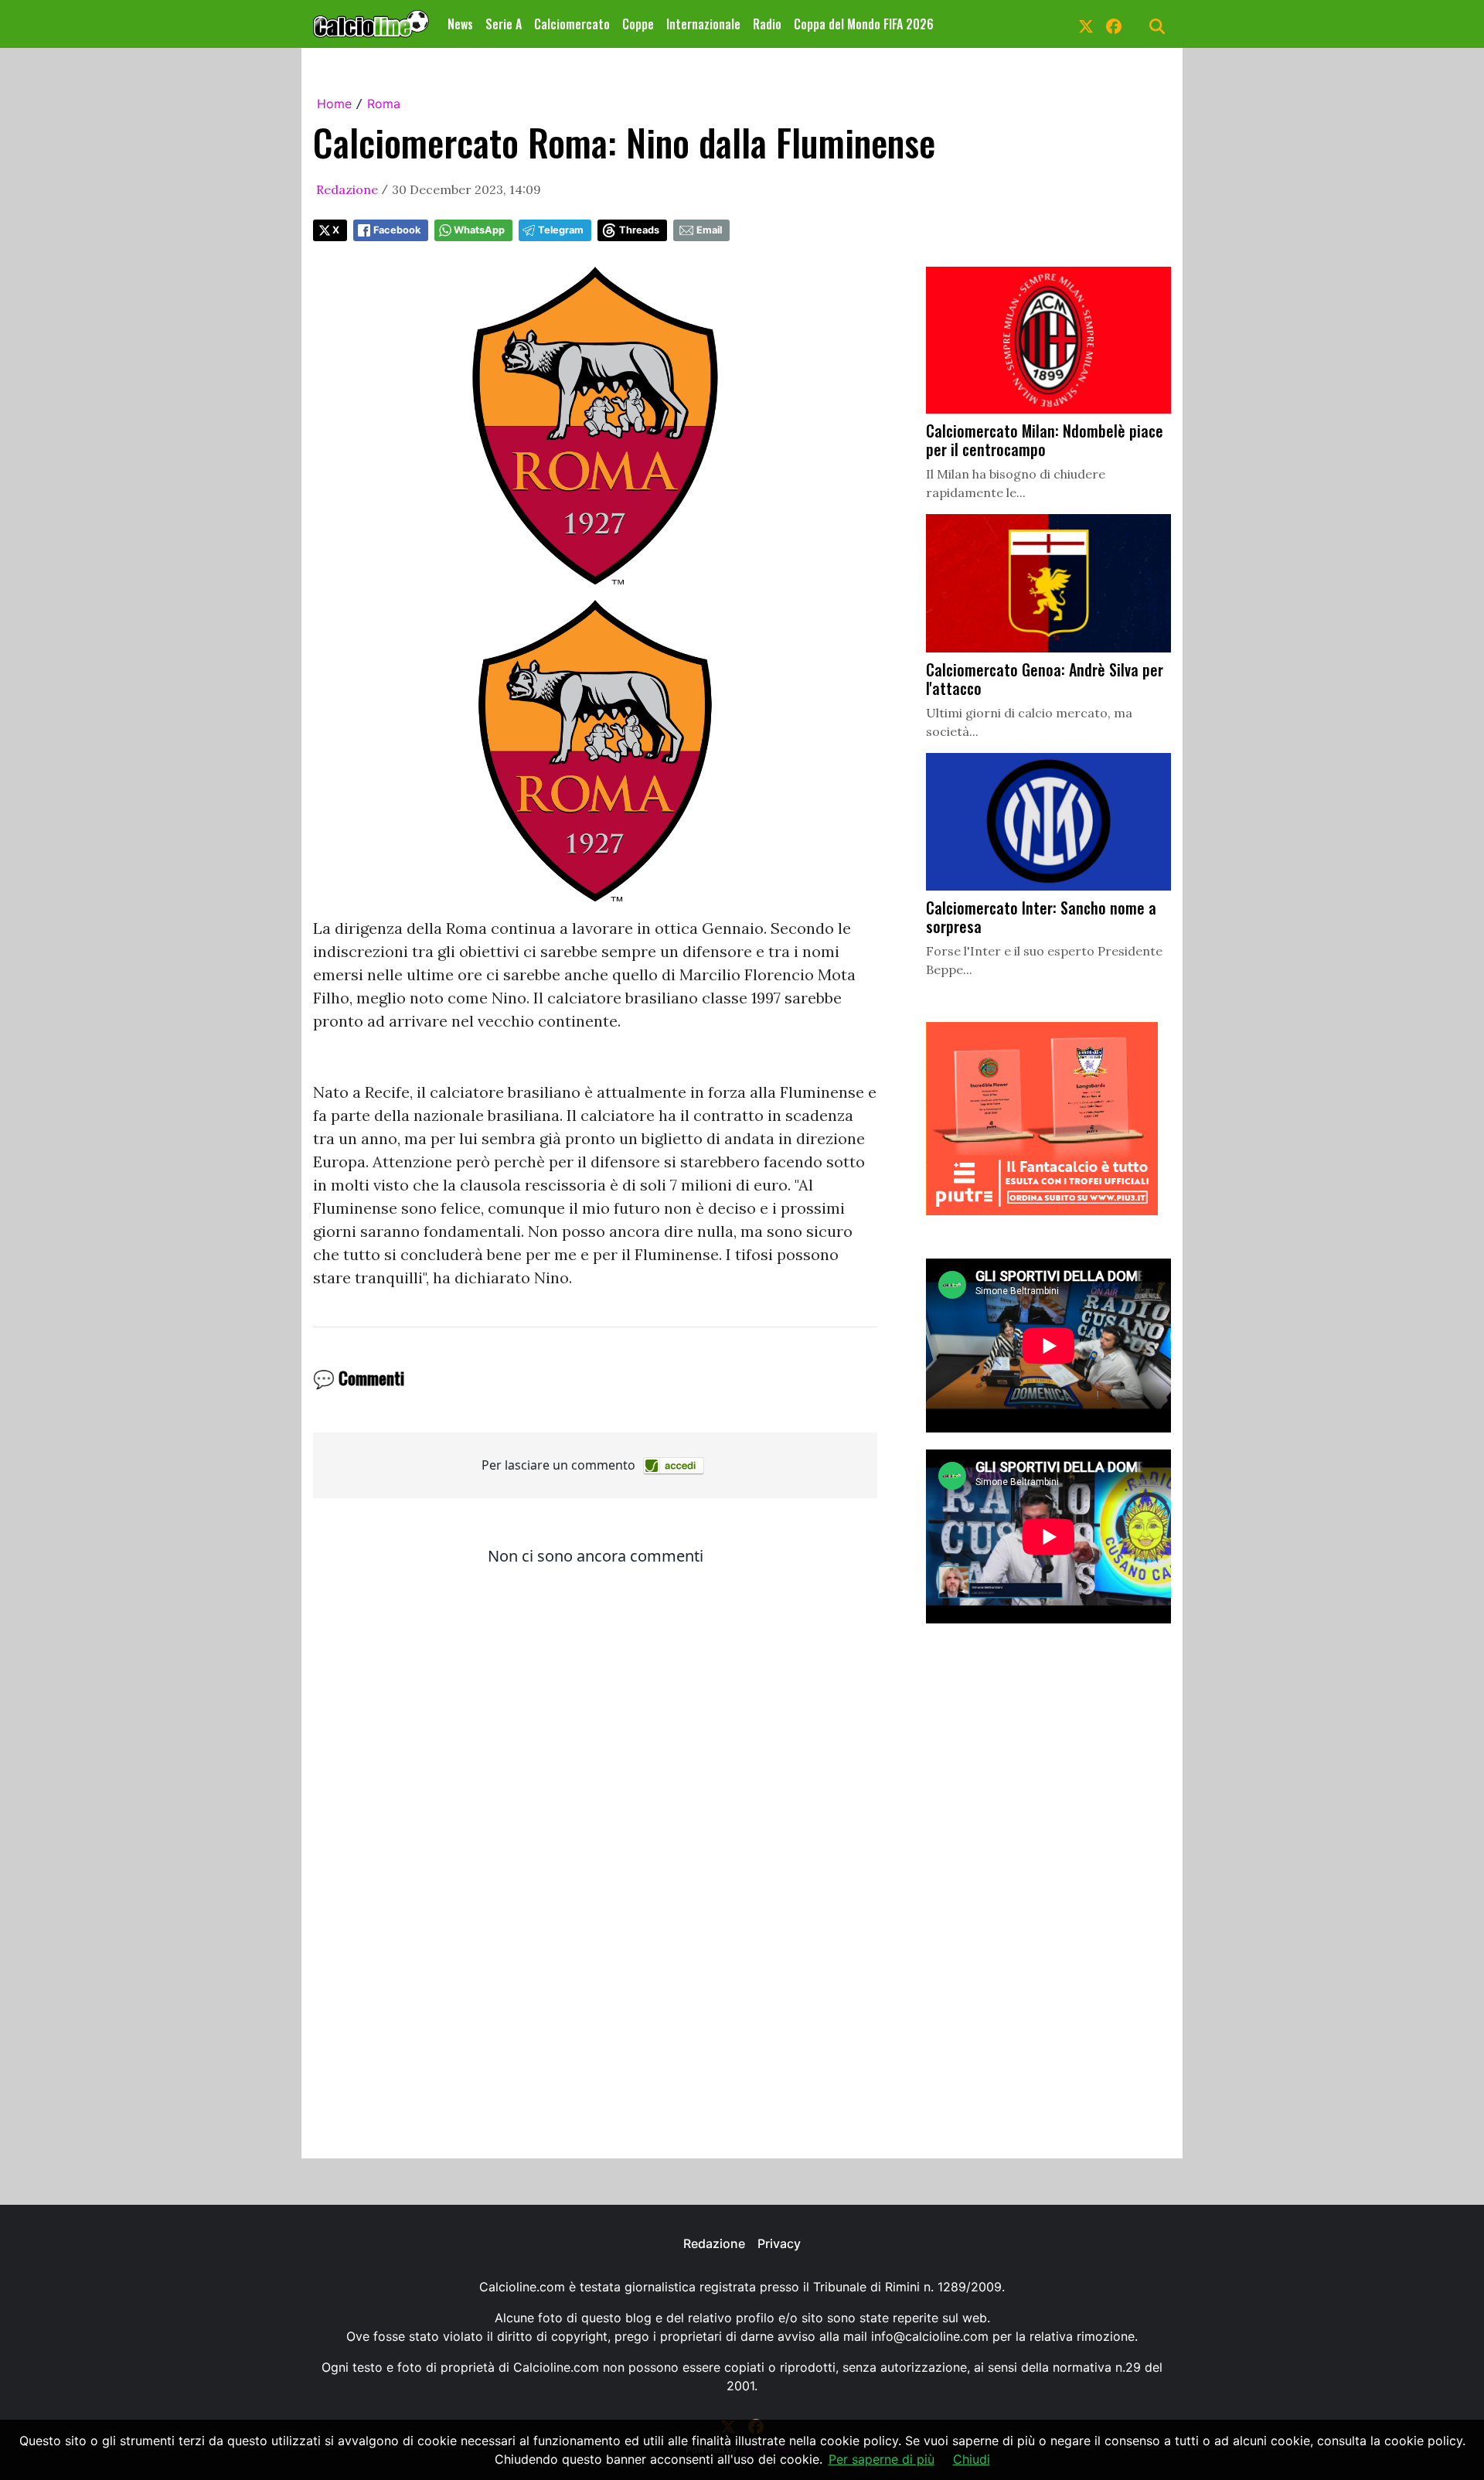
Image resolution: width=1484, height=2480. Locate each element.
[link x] (1086, 24)
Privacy (779, 2243)
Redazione (347, 189)
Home (334, 104)
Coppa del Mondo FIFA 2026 (864, 24)
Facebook (397, 230)
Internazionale (703, 24)
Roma (384, 104)
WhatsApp (479, 230)
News (460, 24)
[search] (1157, 24)
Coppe (638, 24)
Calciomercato (572, 24)
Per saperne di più (882, 2459)
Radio (767, 24)
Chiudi (972, 2459)
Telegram (561, 230)
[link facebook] (1114, 24)
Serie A (504, 24)
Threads (639, 230)
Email (709, 230)
